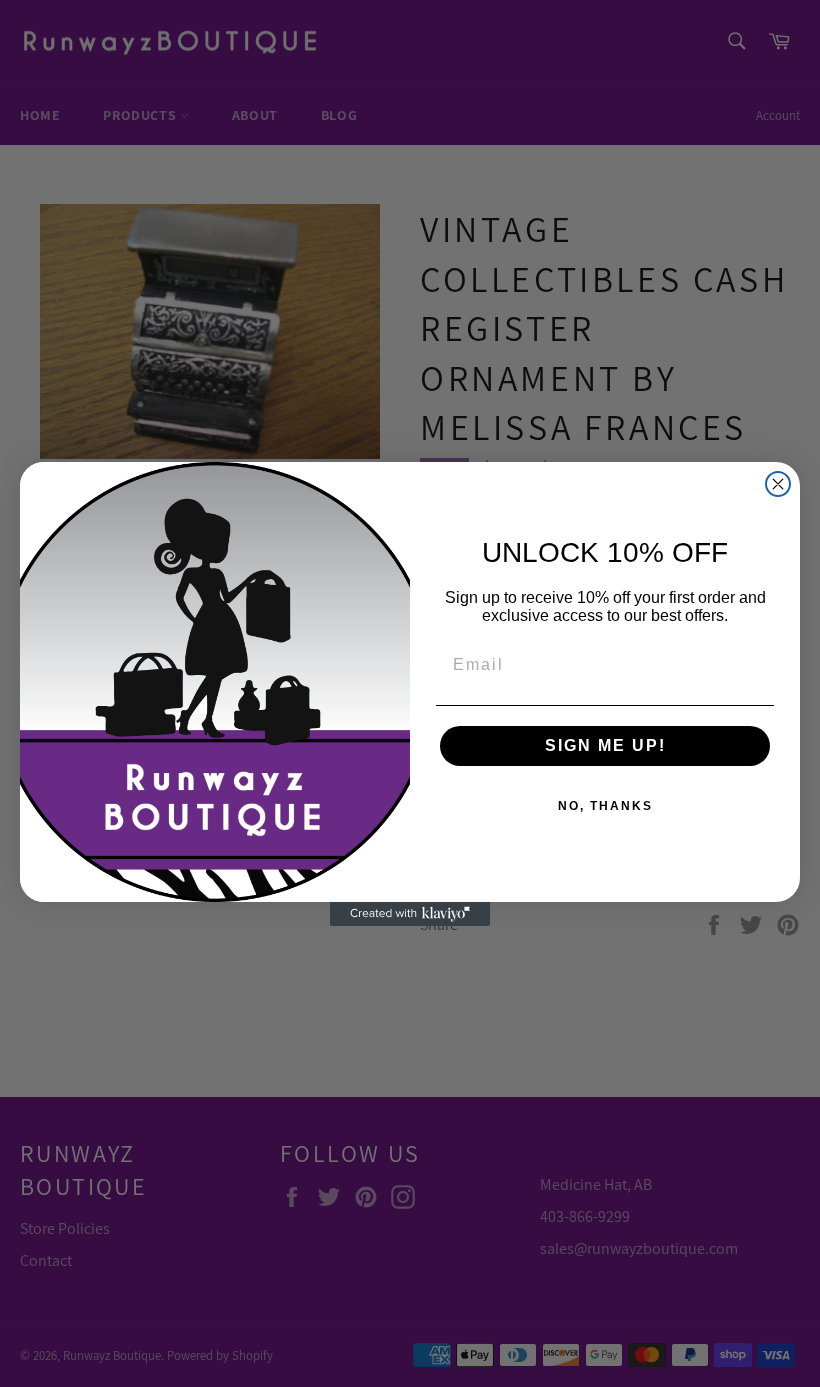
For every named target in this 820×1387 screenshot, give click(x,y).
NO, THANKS (605, 806)
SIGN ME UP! (605, 745)
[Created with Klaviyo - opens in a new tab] (410, 914)
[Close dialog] (778, 484)
